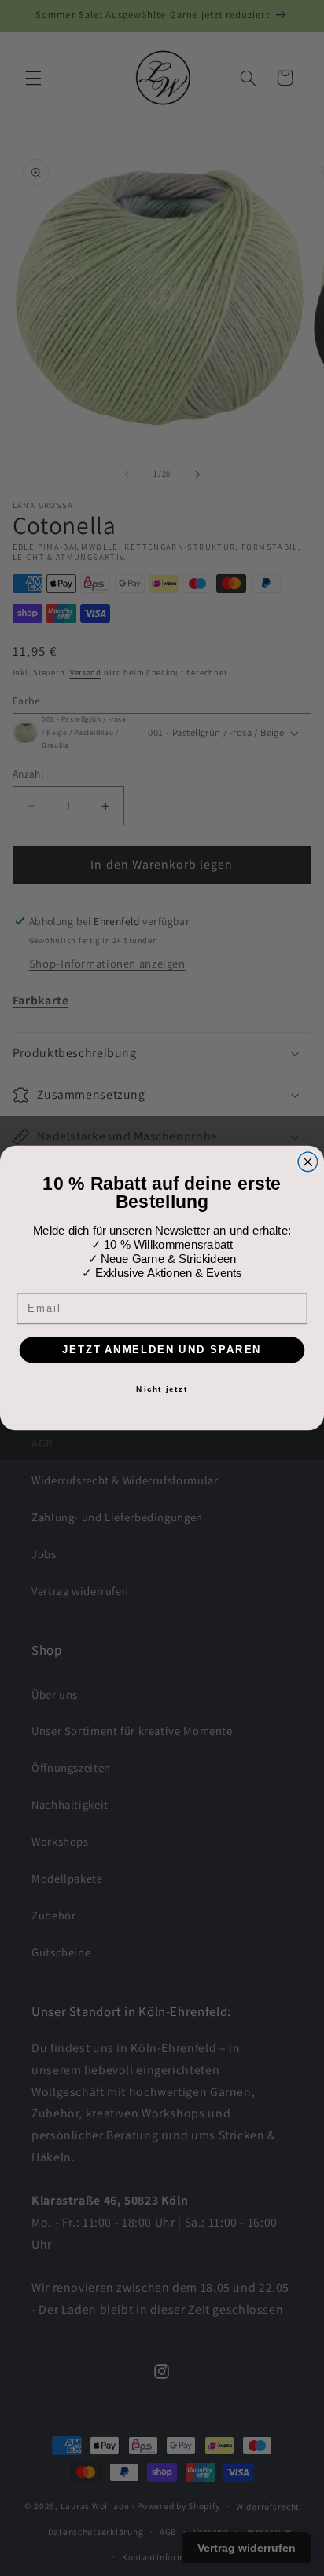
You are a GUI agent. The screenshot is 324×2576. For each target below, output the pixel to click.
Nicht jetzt (162, 1389)
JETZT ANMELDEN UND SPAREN (162, 1349)
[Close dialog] (308, 1162)
